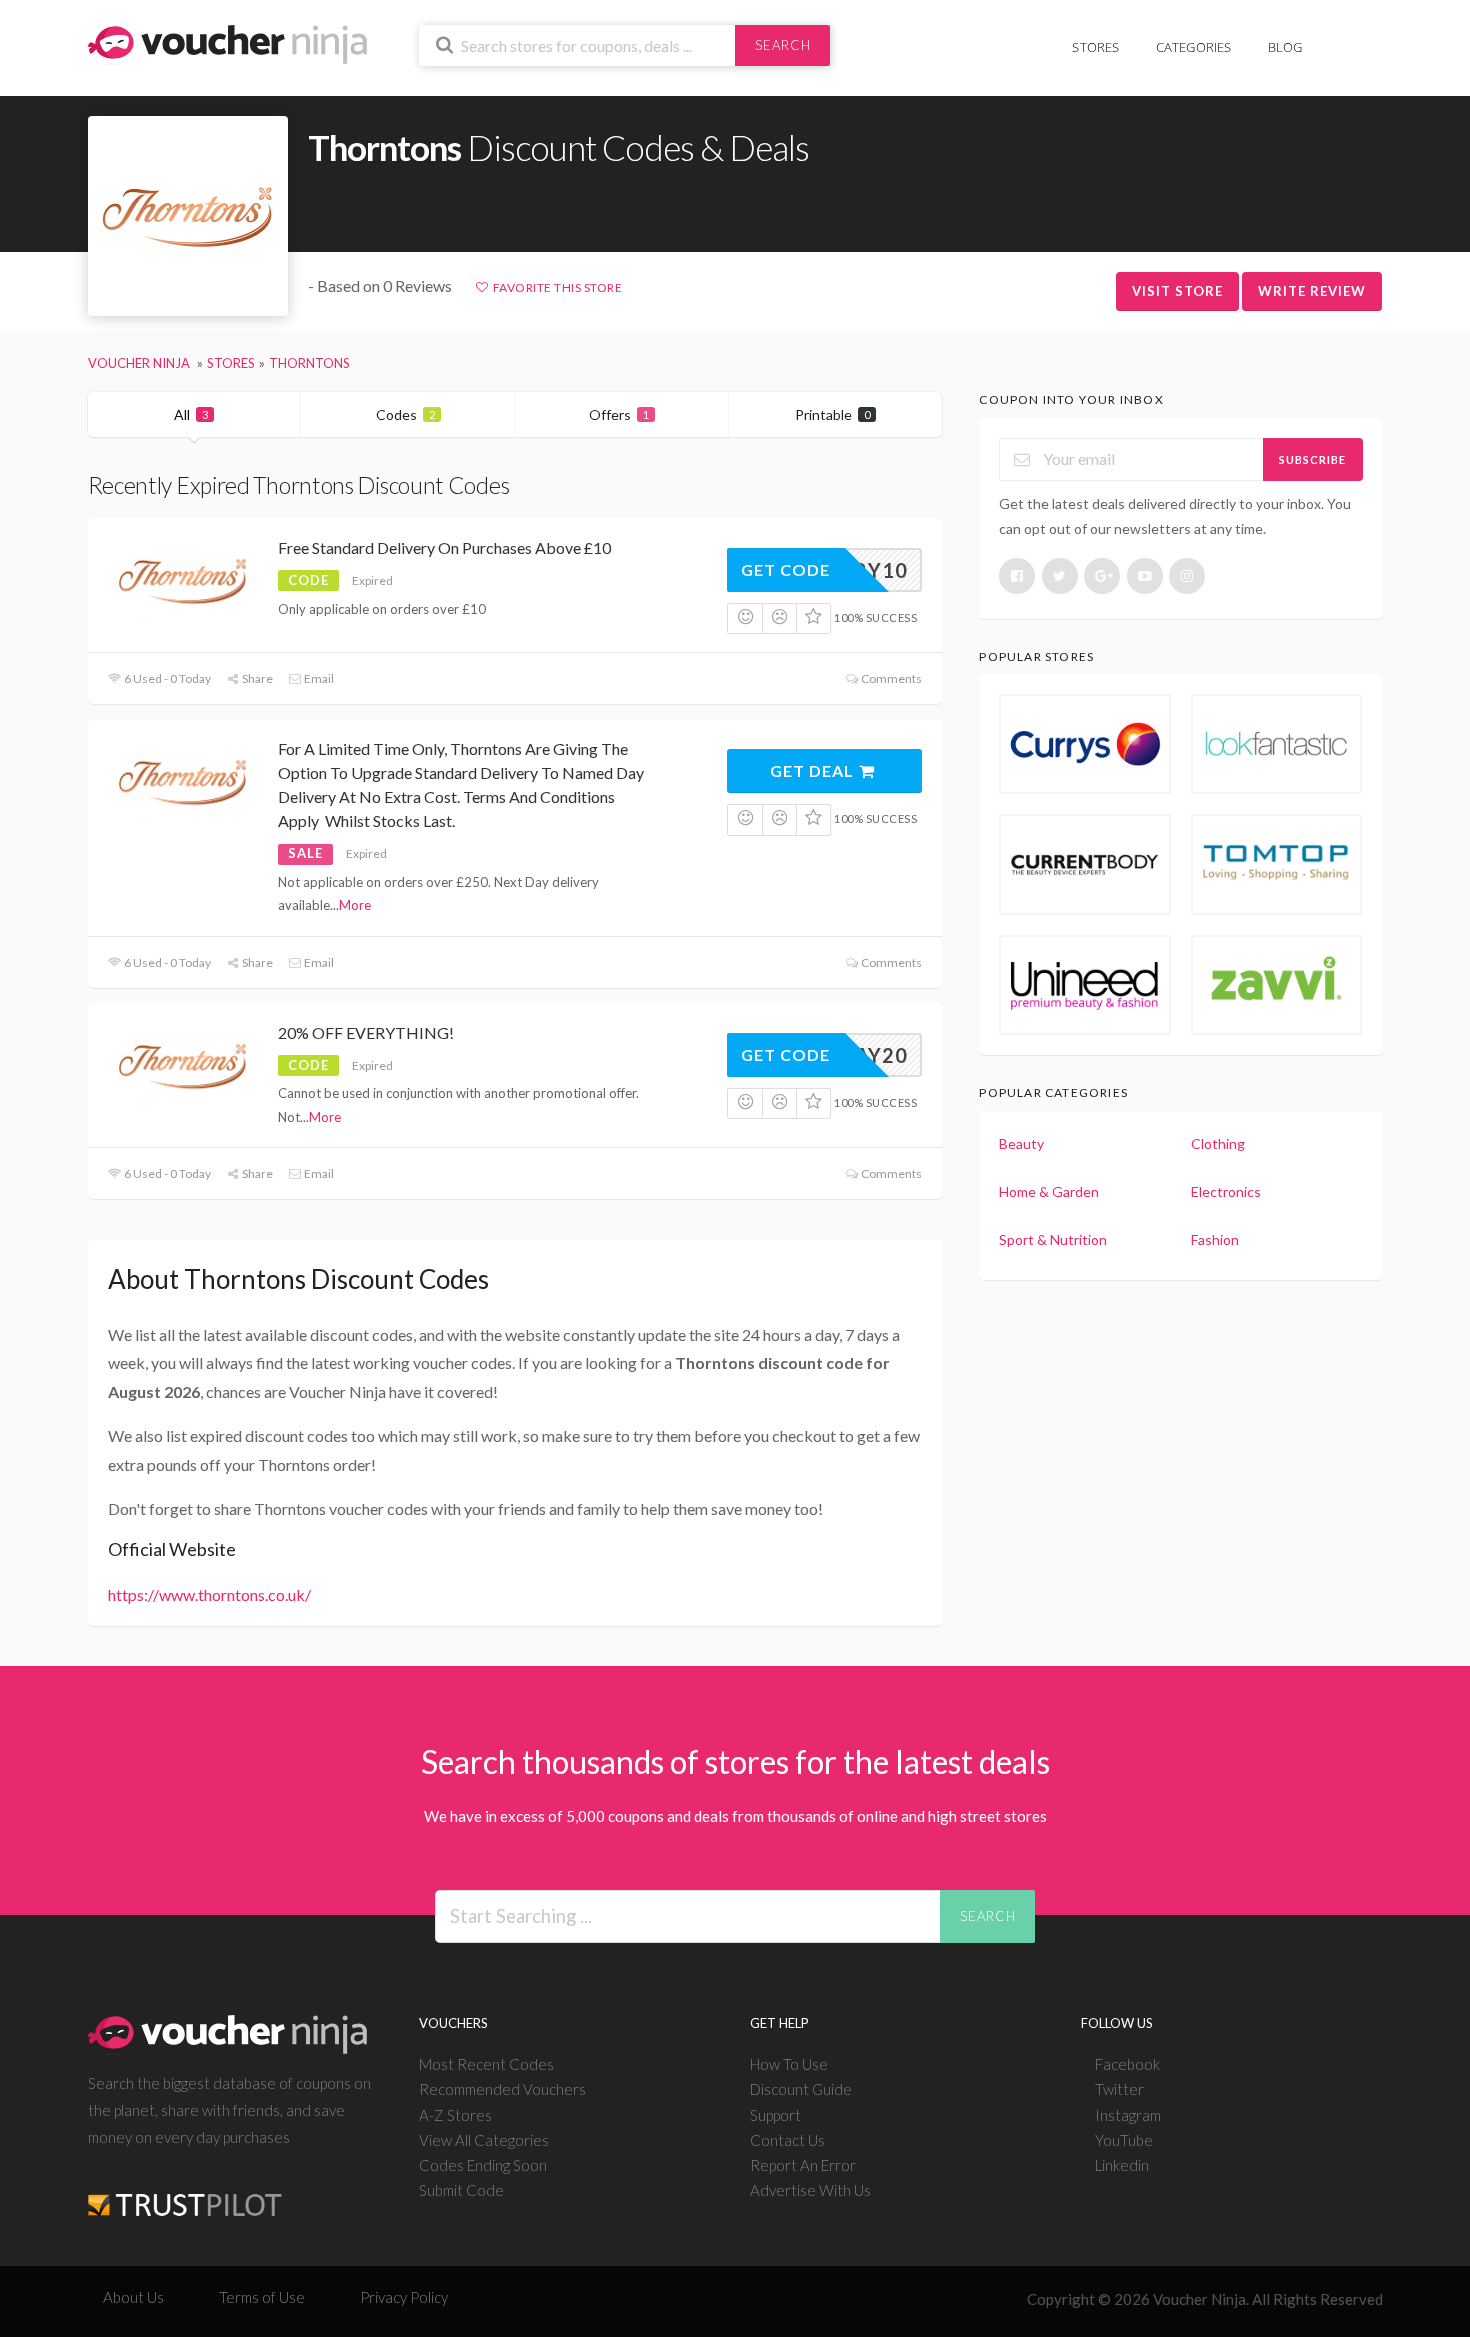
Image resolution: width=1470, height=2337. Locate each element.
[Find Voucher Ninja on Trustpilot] (185, 2189)
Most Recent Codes (486, 2064)
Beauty (1021, 1143)
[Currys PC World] (1085, 744)
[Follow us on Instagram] (1187, 576)
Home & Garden (1049, 1191)
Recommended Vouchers (502, 2089)
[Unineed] (1085, 985)
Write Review (1312, 291)
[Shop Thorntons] (188, 216)
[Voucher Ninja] (227, 42)
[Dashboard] (1370, 36)
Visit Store (1177, 291)
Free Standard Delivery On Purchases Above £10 (444, 547)
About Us (133, 2297)
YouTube (1124, 2140)
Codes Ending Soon (483, 2165)
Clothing (1218, 1143)
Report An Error (803, 2165)
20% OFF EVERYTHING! (366, 1032)
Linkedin (1122, 2165)
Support (775, 2115)
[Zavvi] (1277, 985)
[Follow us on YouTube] (1145, 576)
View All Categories (484, 2140)
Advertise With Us (810, 2190)
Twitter (1119, 2089)
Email (318, 678)
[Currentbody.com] (1085, 864)
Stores (1095, 47)
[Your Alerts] (1339, 36)
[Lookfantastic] (1277, 744)
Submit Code (461, 2190)
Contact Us (787, 2140)
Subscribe (1312, 459)
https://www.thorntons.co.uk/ (209, 1594)
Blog (1285, 47)
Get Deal (814, 770)
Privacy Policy (404, 2297)
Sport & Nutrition (1053, 1239)
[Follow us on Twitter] (1060, 576)
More (355, 905)
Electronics (1226, 1191)
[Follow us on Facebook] (1017, 576)
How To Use (789, 2064)
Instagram (1128, 2115)
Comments (890, 678)
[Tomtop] (1277, 864)
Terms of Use (262, 2297)
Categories (1194, 47)
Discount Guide (801, 2089)
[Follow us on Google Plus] (1102, 576)
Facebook (1127, 2064)
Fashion (1215, 1239)
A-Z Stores (455, 2115)
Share (256, 678)
